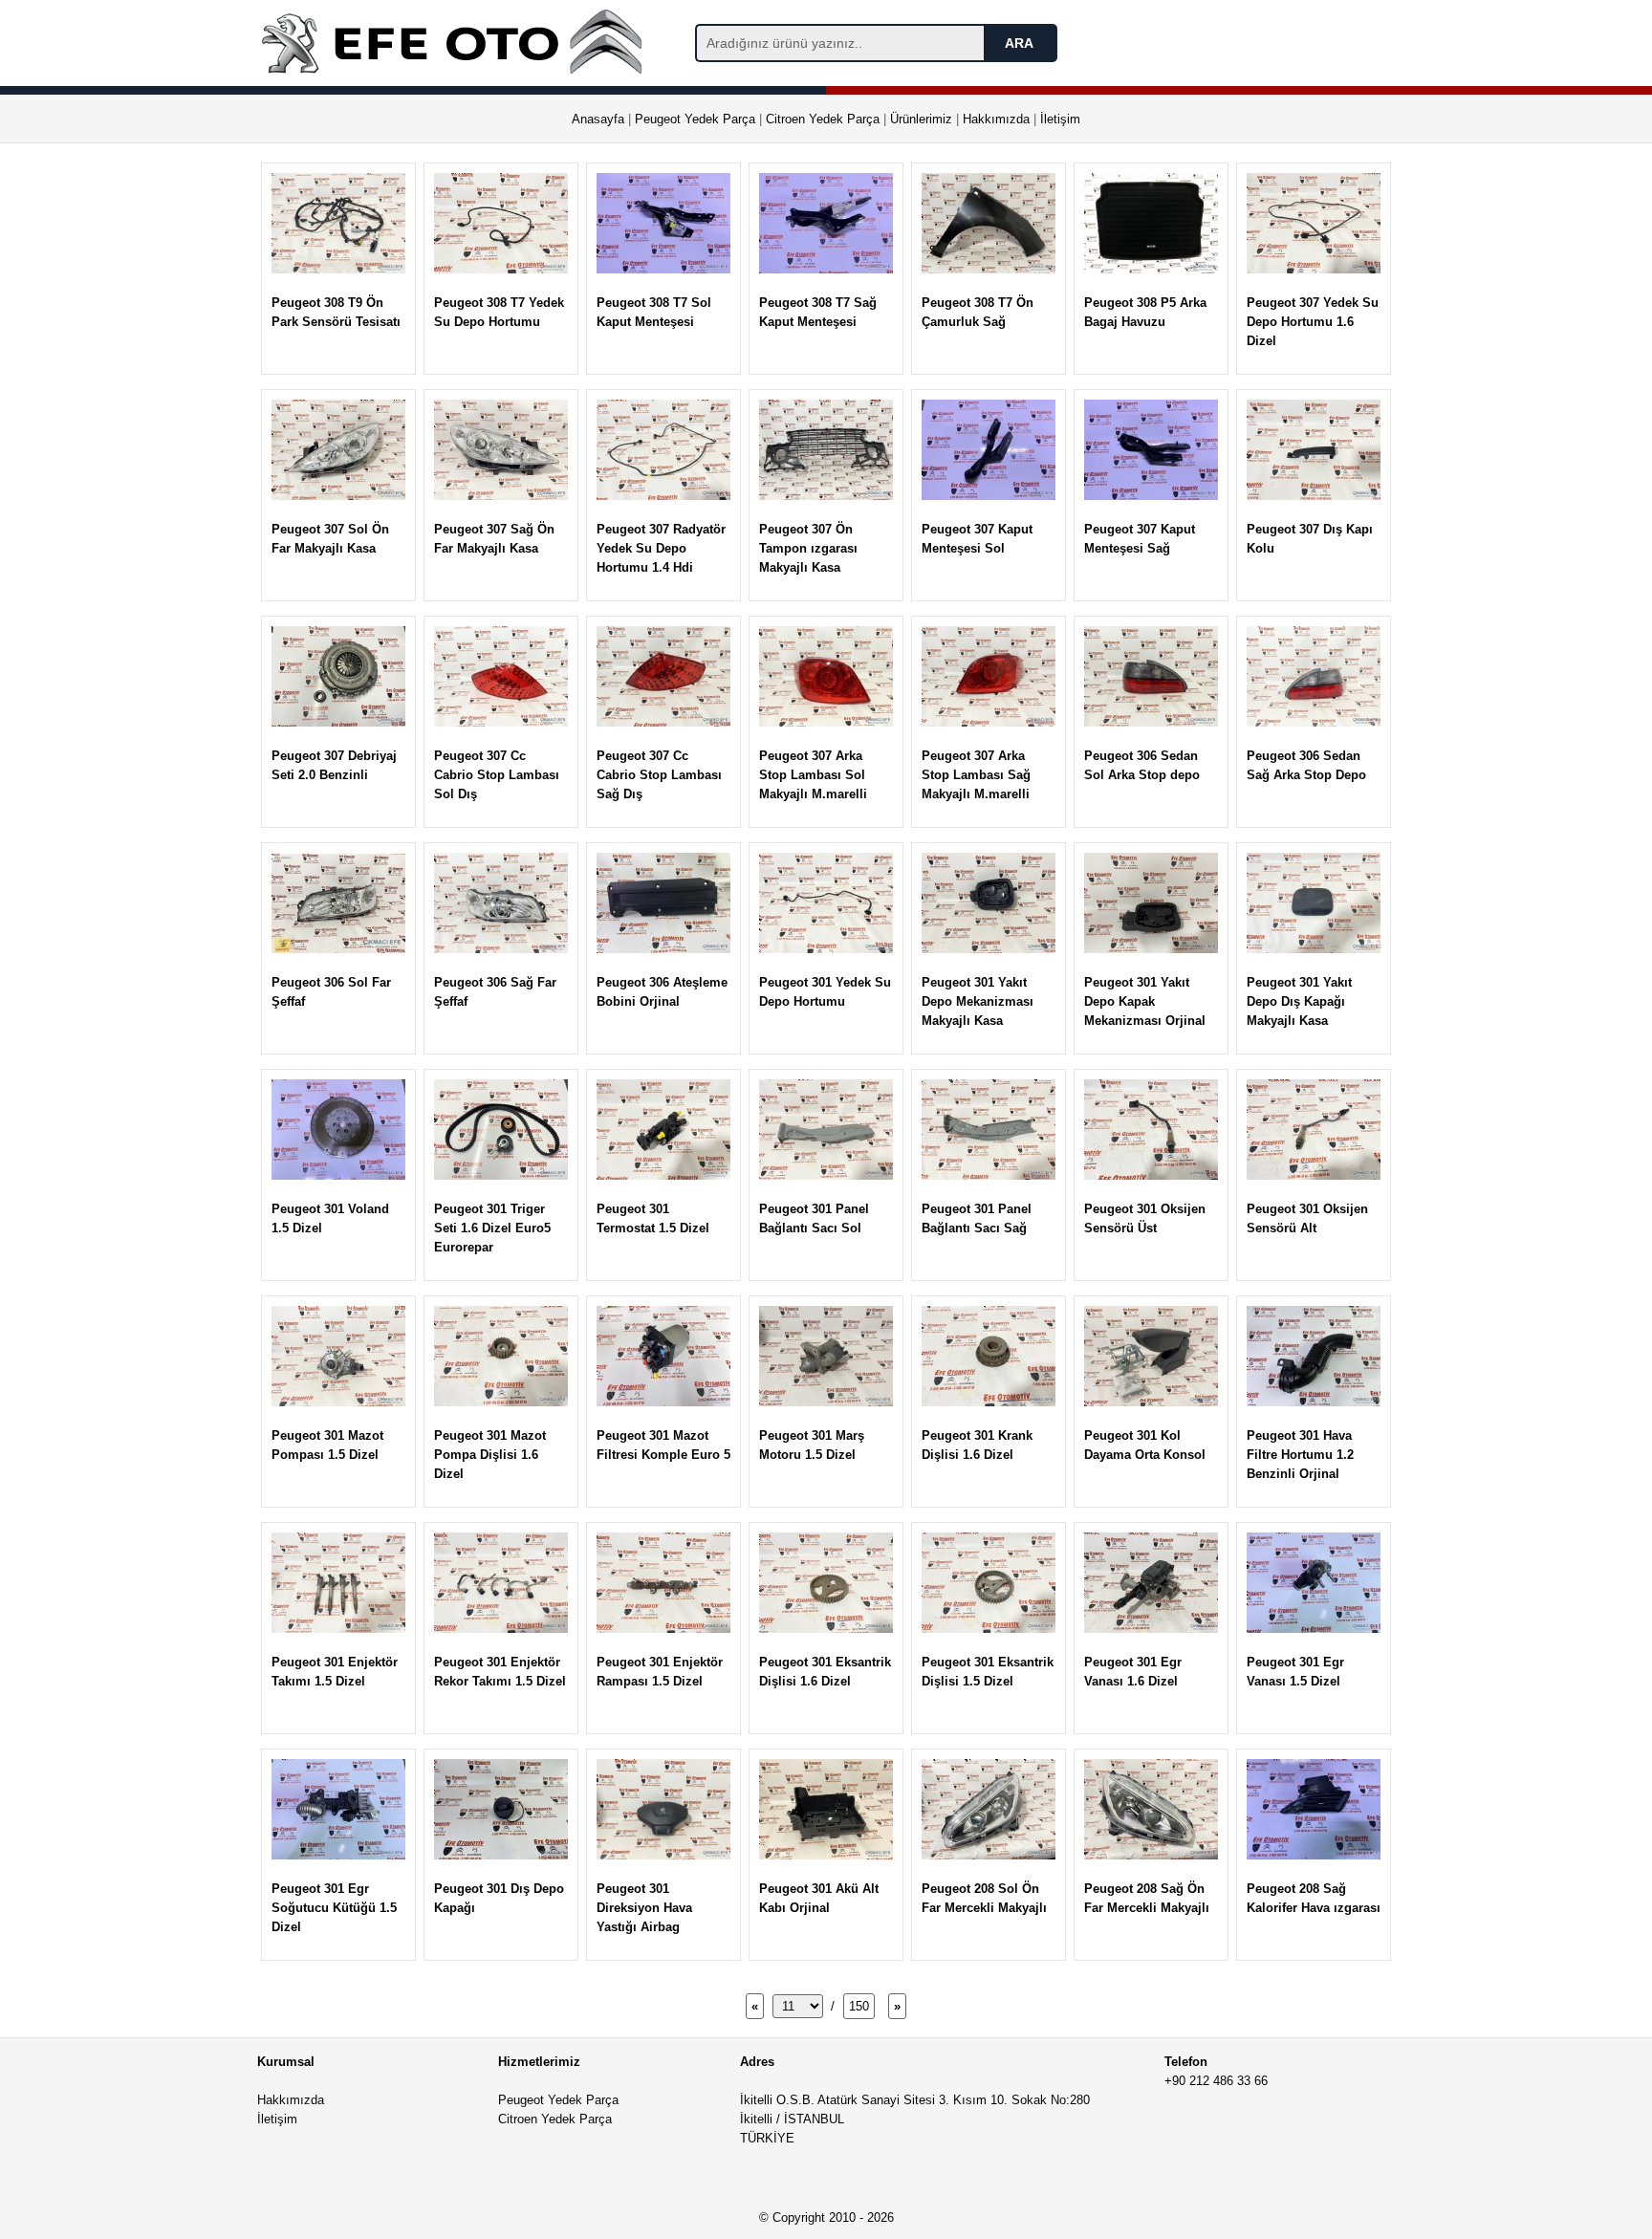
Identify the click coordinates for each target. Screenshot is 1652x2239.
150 (859, 2006)
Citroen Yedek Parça (823, 119)
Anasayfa (598, 119)
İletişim (1060, 119)
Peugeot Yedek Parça (695, 119)
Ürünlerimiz (921, 119)
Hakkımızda (996, 119)
